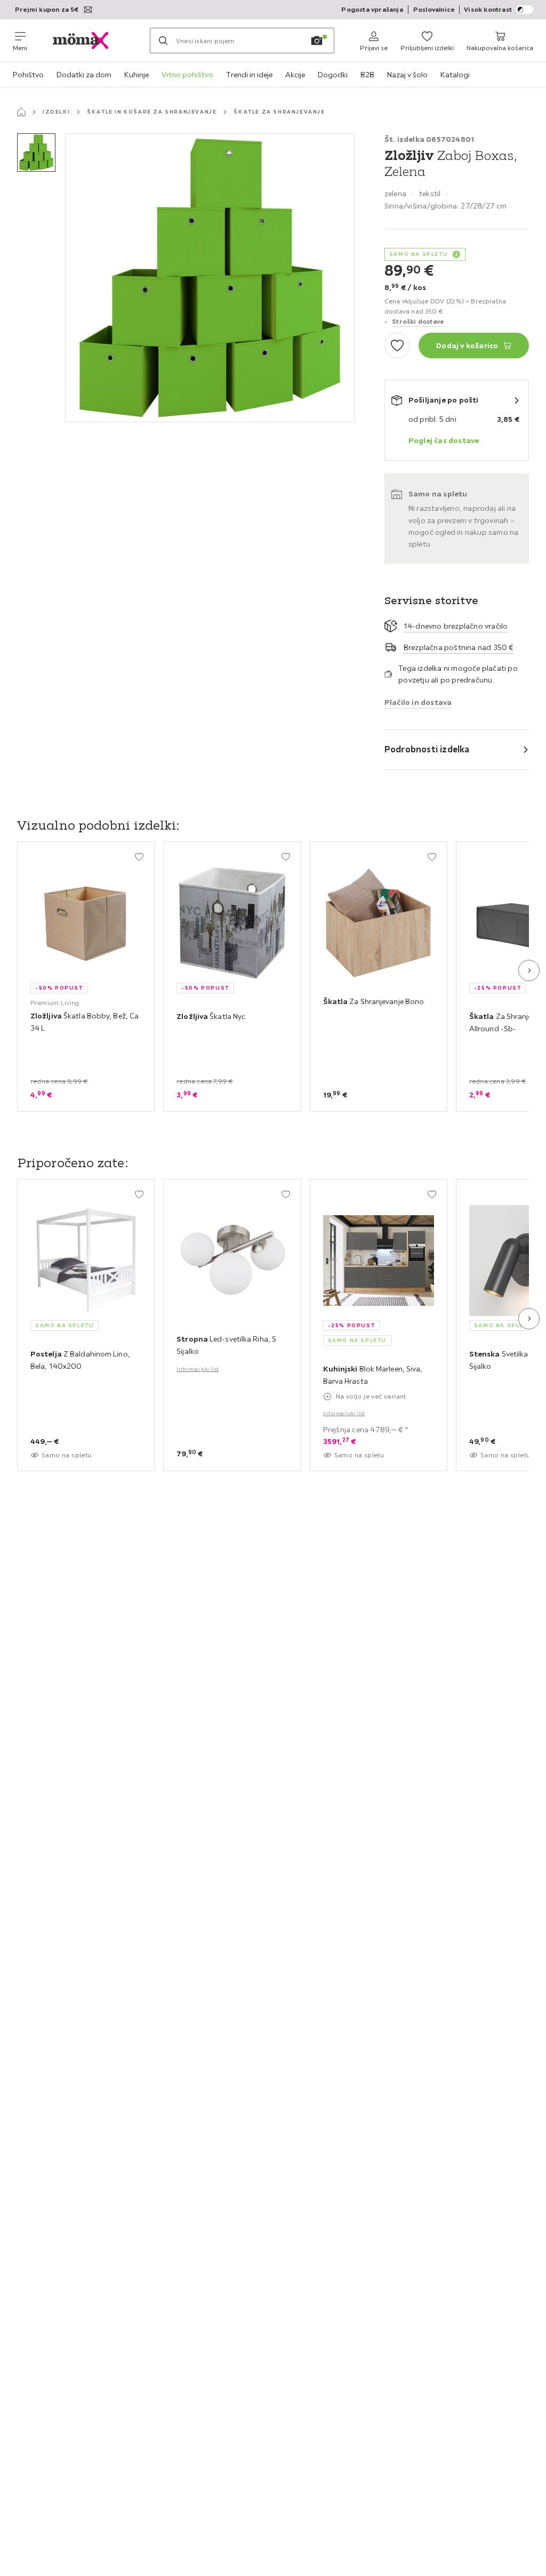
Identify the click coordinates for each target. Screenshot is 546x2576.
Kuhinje (136, 75)
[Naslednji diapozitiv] (529, 970)
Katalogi (455, 75)
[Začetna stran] (21, 112)
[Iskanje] (163, 41)
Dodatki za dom (84, 75)
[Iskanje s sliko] (317, 41)
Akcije (295, 75)
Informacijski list (198, 1369)
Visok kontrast (488, 9)
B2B (367, 75)
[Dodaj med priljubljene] (397, 346)
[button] (36, 153)
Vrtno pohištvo (187, 75)
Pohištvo (28, 75)
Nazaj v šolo (407, 75)
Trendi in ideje (249, 75)
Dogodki (333, 75)
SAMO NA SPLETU (419, 254)
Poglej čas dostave (444, 440)
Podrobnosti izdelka (427, 749)
